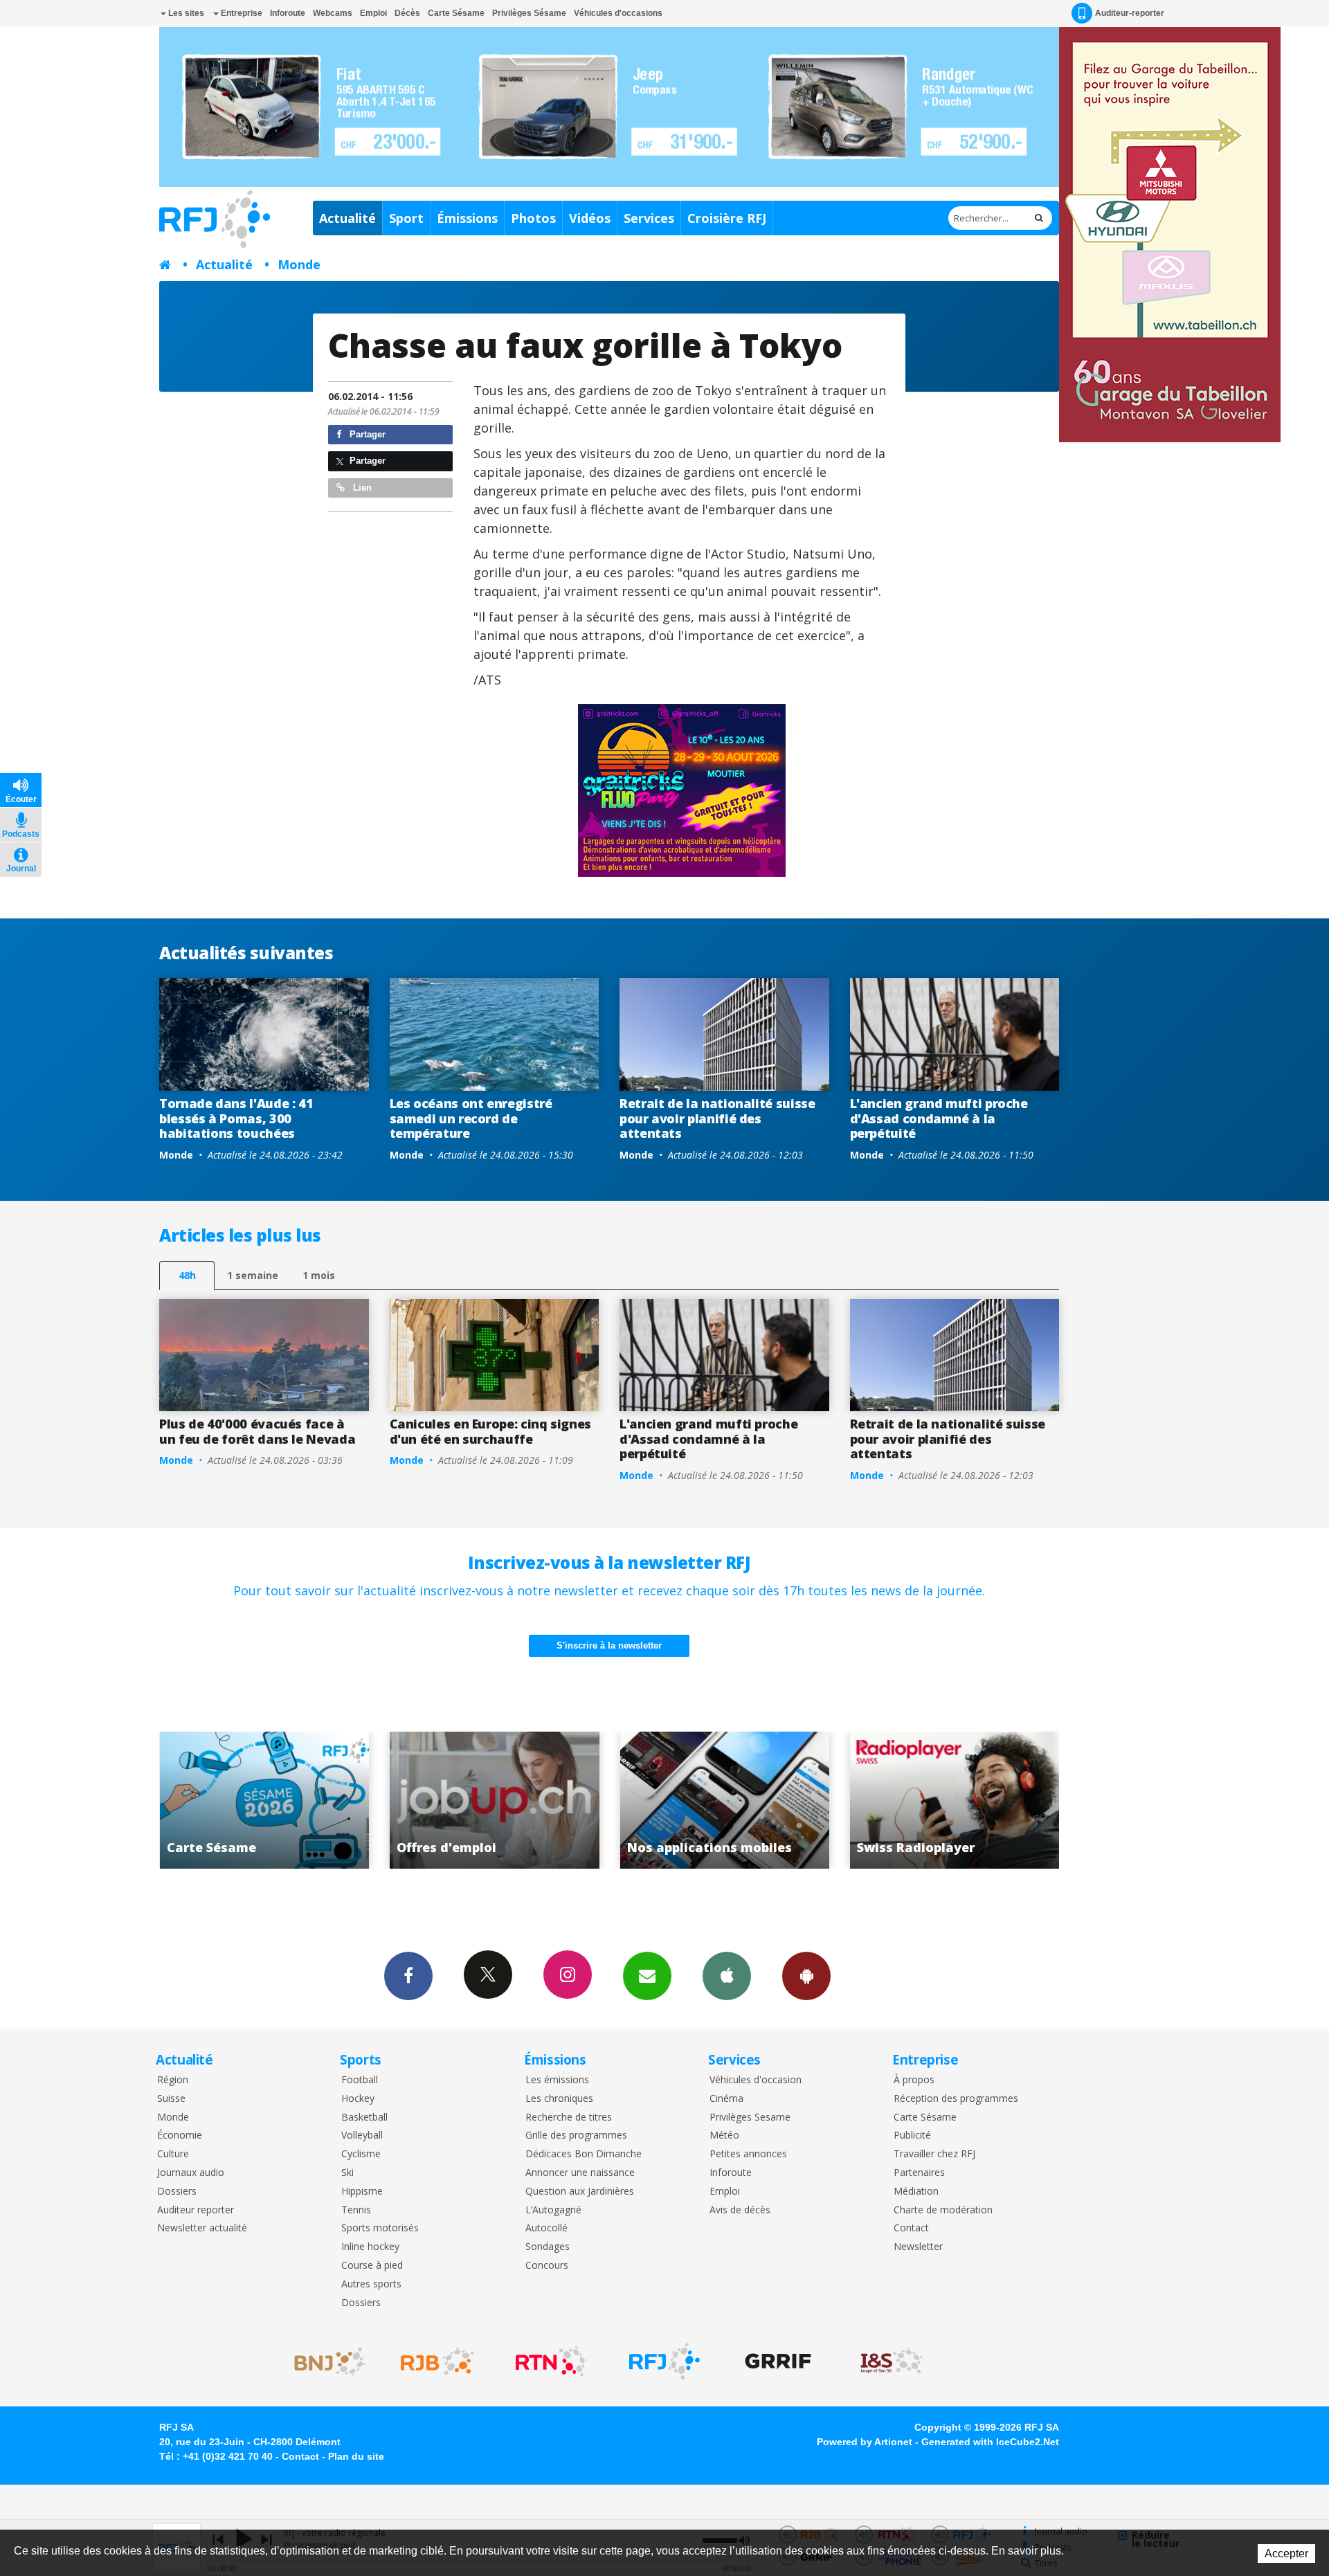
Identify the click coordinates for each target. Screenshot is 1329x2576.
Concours (547, 2266)
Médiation (916, 2192)
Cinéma (726, 2099)
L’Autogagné (553, 2210)
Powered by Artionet (865, 2442)
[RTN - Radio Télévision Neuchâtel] (551, 2361)
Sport (406, 218)
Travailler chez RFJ (934, 2154)
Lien (361, 488)
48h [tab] (187, 1275)
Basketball (364, 2117)
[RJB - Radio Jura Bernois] (437, 2361)
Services (649, 218)
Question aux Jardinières (580, 2192)
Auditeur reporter (196, 2210)
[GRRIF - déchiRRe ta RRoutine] (778, 2361)
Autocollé (546, 2228)
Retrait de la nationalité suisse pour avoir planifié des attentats (717, 1118)
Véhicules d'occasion (756, 2080)
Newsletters (647, 1976)
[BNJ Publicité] (324, 2361)
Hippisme (362, 2192)
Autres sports (371, 2284)
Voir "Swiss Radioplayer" (724, 1800)
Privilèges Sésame (529, 13)
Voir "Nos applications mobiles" (495, 1800)
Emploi (373, 13)
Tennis (356, 2210)
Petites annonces (748, 2154)
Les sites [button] (185, 13)
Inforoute (288, 13)
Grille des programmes (576, 2135)
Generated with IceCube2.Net (990, 2442)
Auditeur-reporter (1130, 13)
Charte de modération (943, 2210)
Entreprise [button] (241, 13)
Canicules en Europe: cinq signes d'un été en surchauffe (490, 1431)
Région (173, 2080)
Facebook (408, 1976)
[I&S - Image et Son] (892, 2361)
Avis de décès (740, 2210)
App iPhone (727, 1976)
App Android (806, 1976)
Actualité (347, 218)
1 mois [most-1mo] (319, 1275)
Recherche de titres (569, 2117)
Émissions (467, 218)
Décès (407, 13)
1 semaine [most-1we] (253, 1275)
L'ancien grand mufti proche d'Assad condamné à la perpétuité (939, 1118)
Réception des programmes (956, 2099)
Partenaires (919, 2173)
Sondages (548, 2247)
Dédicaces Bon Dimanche (584, 2154)
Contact (911, 2228)
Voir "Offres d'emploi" (264, 1800)
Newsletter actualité (202, 2228)
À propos (914, 2080)
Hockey (358, 2099)
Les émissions (557, 2080)
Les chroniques (559, 2099)
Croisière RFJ (727, 218)
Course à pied (372, 2266)
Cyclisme (361, 2154)
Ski (347, 2173)
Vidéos (590, 218)
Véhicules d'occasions (618, 13)
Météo (724, 2135)
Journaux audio (191, 2173)
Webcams (333, 13)
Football (360, 2080)
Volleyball (362, 2135)
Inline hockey (370, 2247)
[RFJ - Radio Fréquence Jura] (664, 2361)
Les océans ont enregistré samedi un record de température (471, 1118)
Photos (533, 218)
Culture (173, 2154)
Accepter (1286, 2554)
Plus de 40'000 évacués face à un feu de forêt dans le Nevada (257, 1431)
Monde (299, 264)
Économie (180, 2135)
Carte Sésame (456, 13)
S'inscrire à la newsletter (609, 1645)
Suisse (171, 2099)
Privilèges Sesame (750, 2117)
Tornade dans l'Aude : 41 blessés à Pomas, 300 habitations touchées (236, 1118)
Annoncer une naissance (580, 2173)
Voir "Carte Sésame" (955, 1800)
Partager (366, 434)
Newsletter (918, 2247)
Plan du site (356, 2456)
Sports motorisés (380, 2228)
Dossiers (177, 2192)
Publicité (912, 2135)
